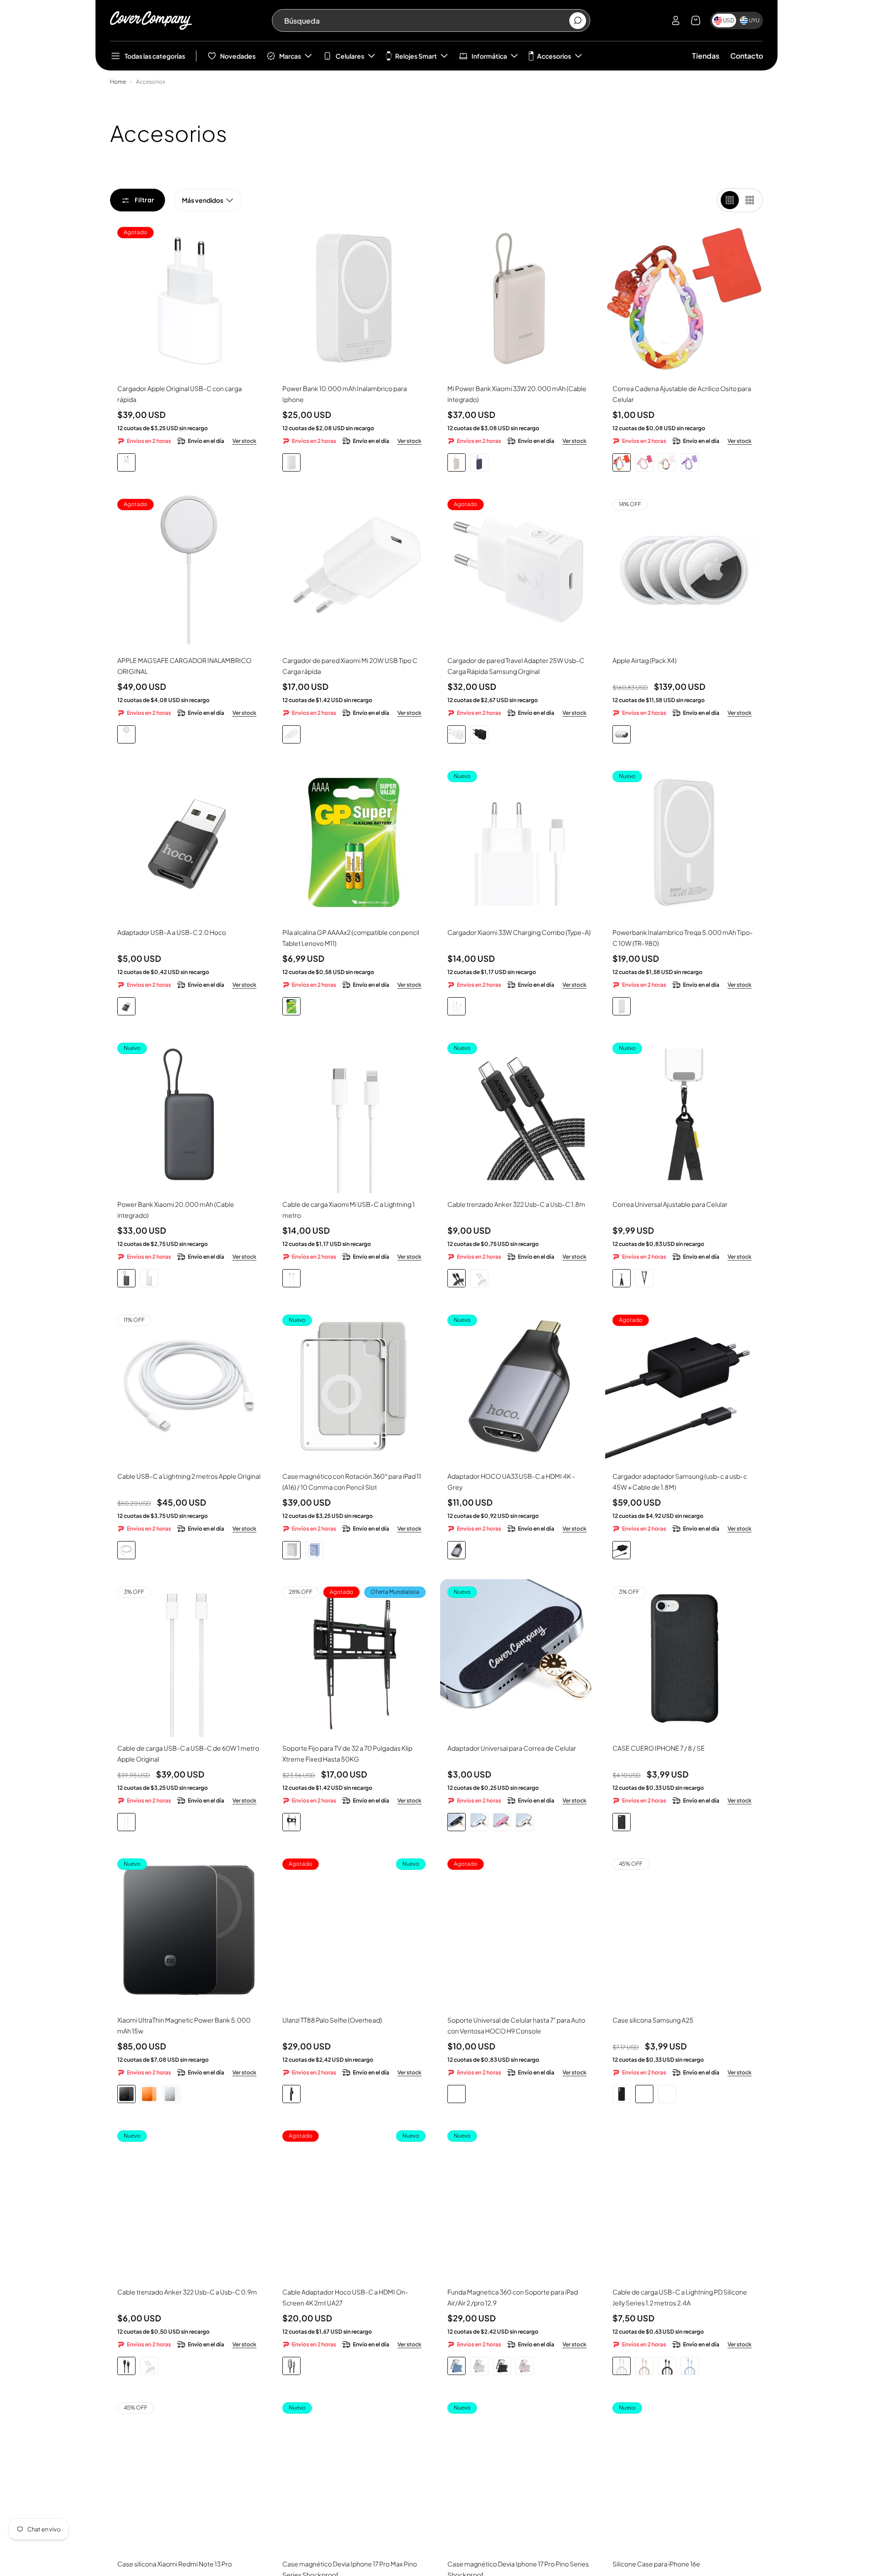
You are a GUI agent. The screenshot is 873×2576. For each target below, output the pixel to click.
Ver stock (244, 441)
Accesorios (554, 56)
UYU (754, 20)
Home (118, 82)
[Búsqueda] (578, 21)
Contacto (747, 56)
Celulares (350, 56)
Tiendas (706, 56)
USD (729, 20)
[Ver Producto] (354, 299)
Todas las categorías (155, 56)
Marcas (290, 56)
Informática (489, 56)
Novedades (238, 56)
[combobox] (426, 20)
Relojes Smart (416, 56)
